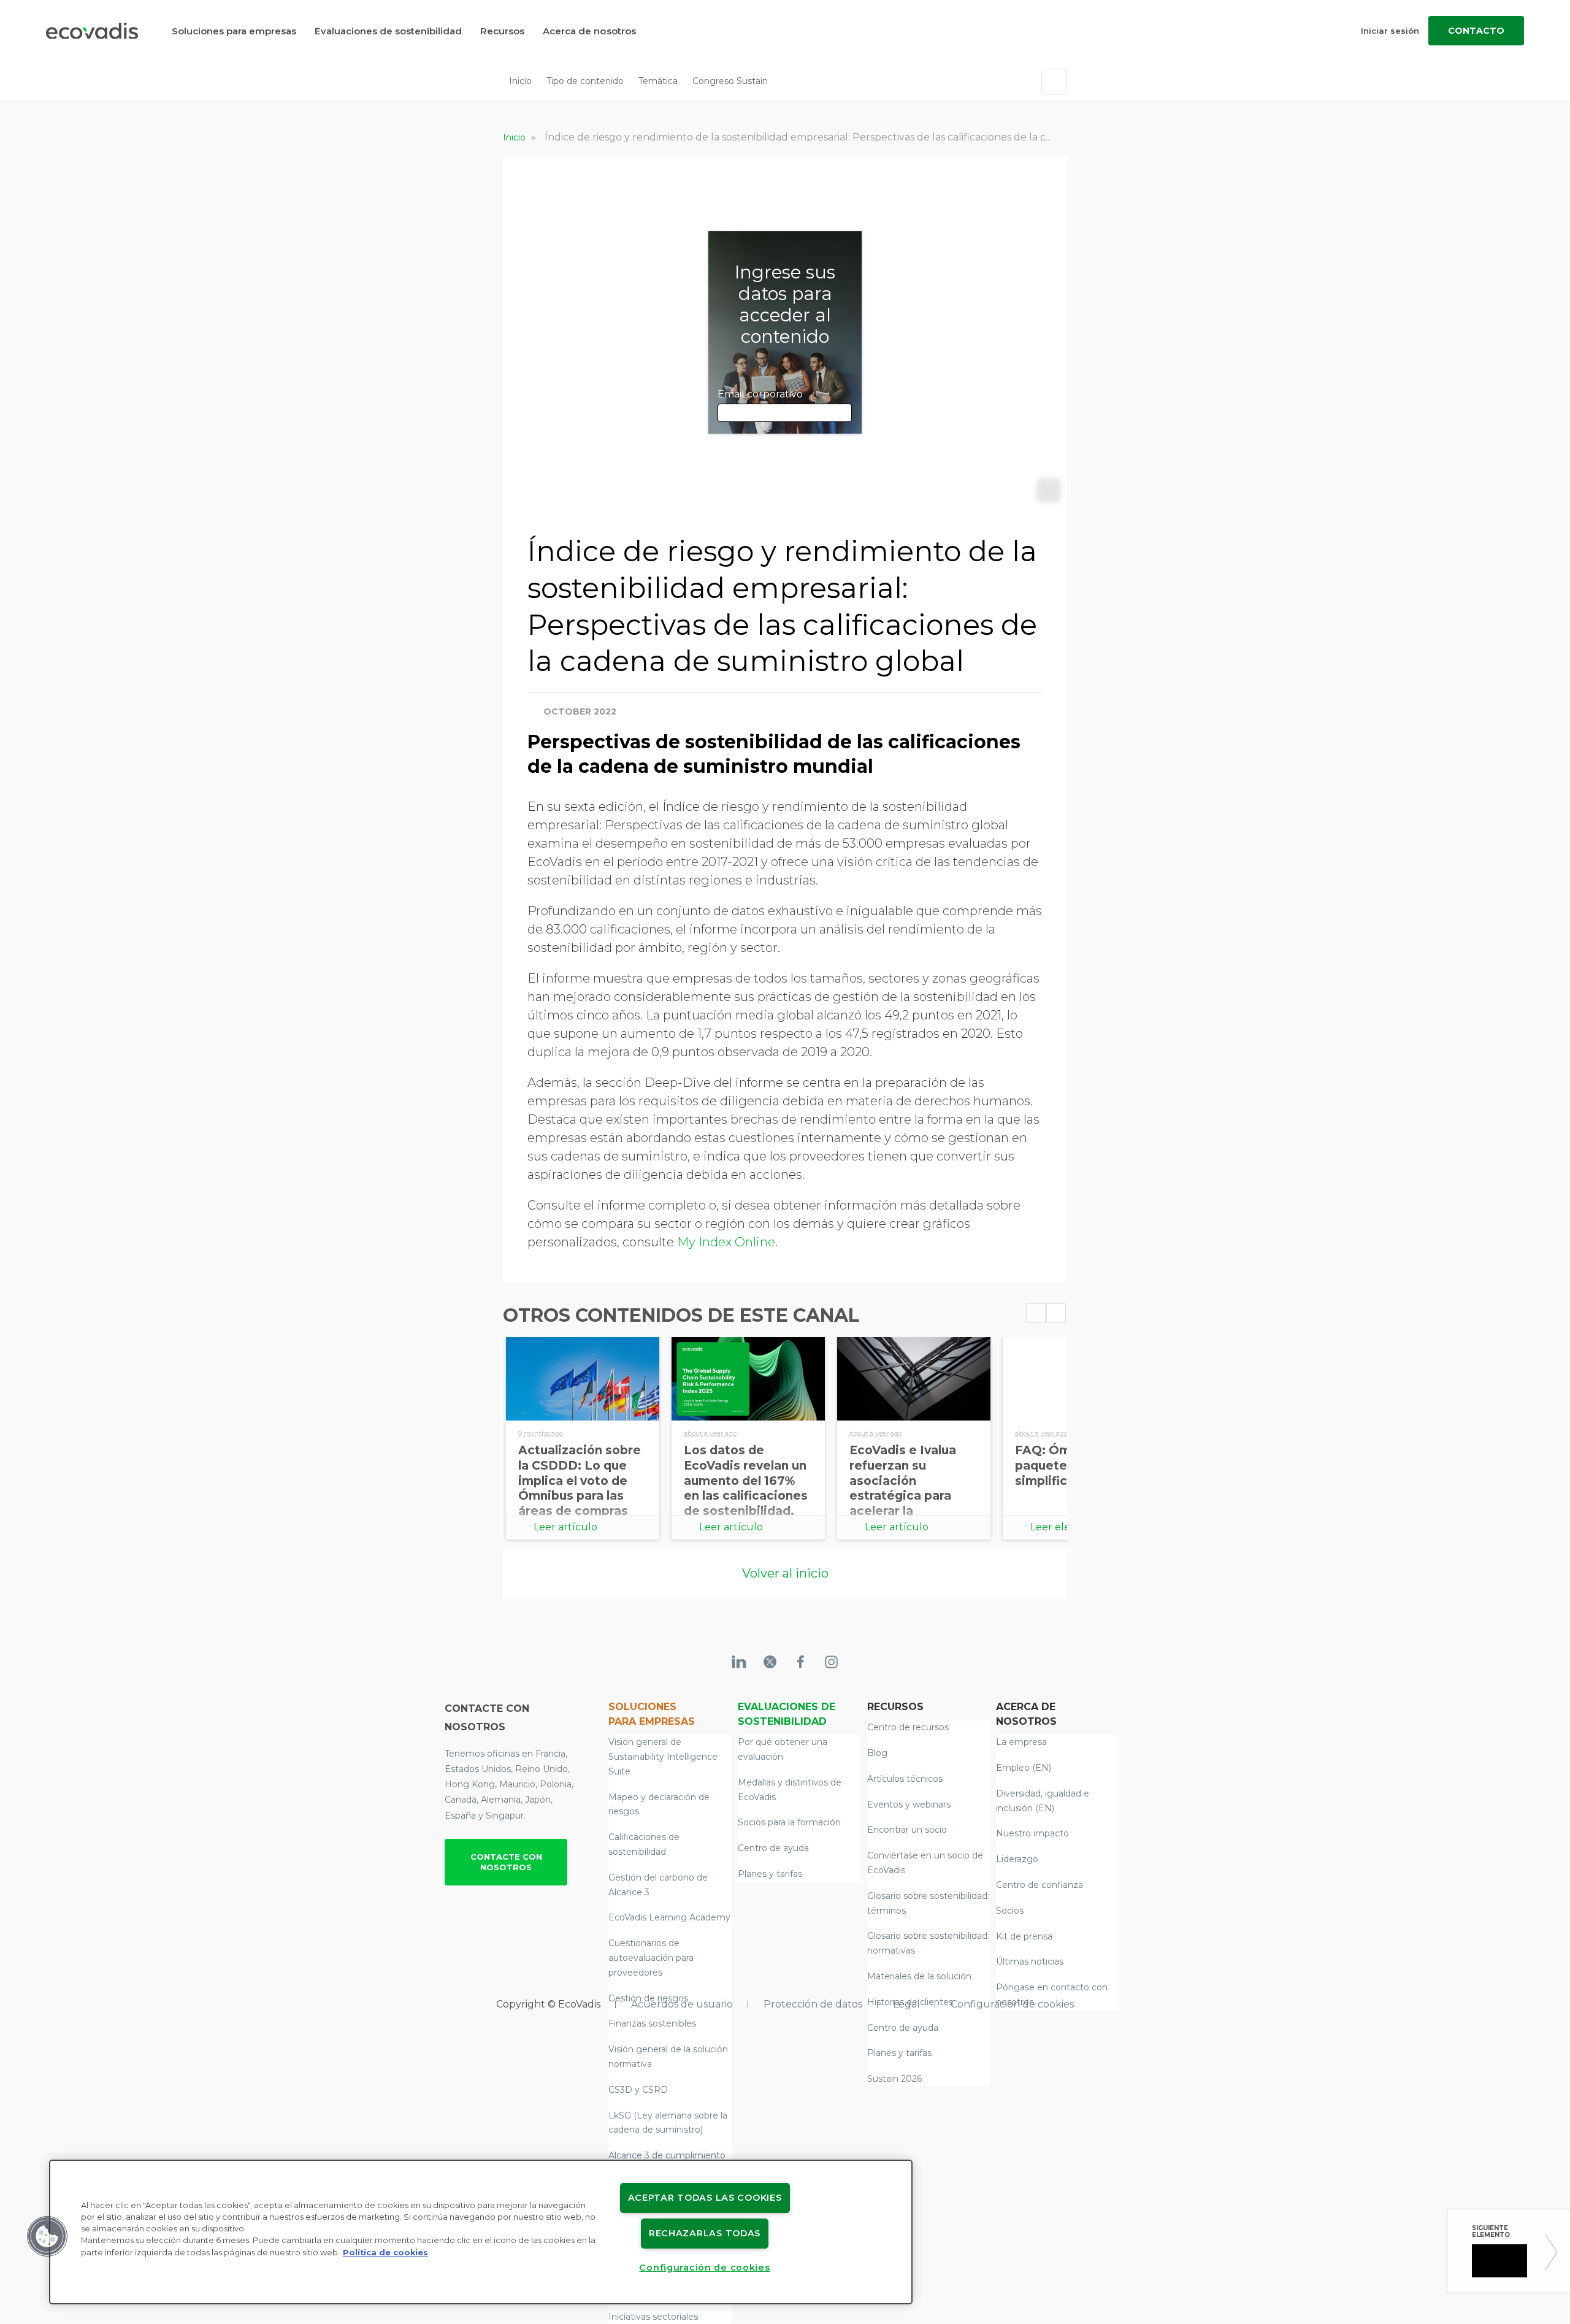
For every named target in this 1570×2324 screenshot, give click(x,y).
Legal (906, 2004)
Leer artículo (565, 1527)
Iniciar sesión (1390, 31)
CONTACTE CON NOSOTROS (506, 1862)
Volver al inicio (785, 1573)
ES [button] (783, 81)
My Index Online (726, 1242)
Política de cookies (385, 2253)
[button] (47, 2236)
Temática (658, 81)
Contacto (1476, 31)
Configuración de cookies (1012, 2004)
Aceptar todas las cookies (705, 2198)
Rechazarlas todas (705, 2233)
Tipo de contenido (585, 81)
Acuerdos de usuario (682, 2004)
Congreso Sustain (730, 81)
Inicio (520, 81)
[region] (481, 2232)
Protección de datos (813, 2004)
